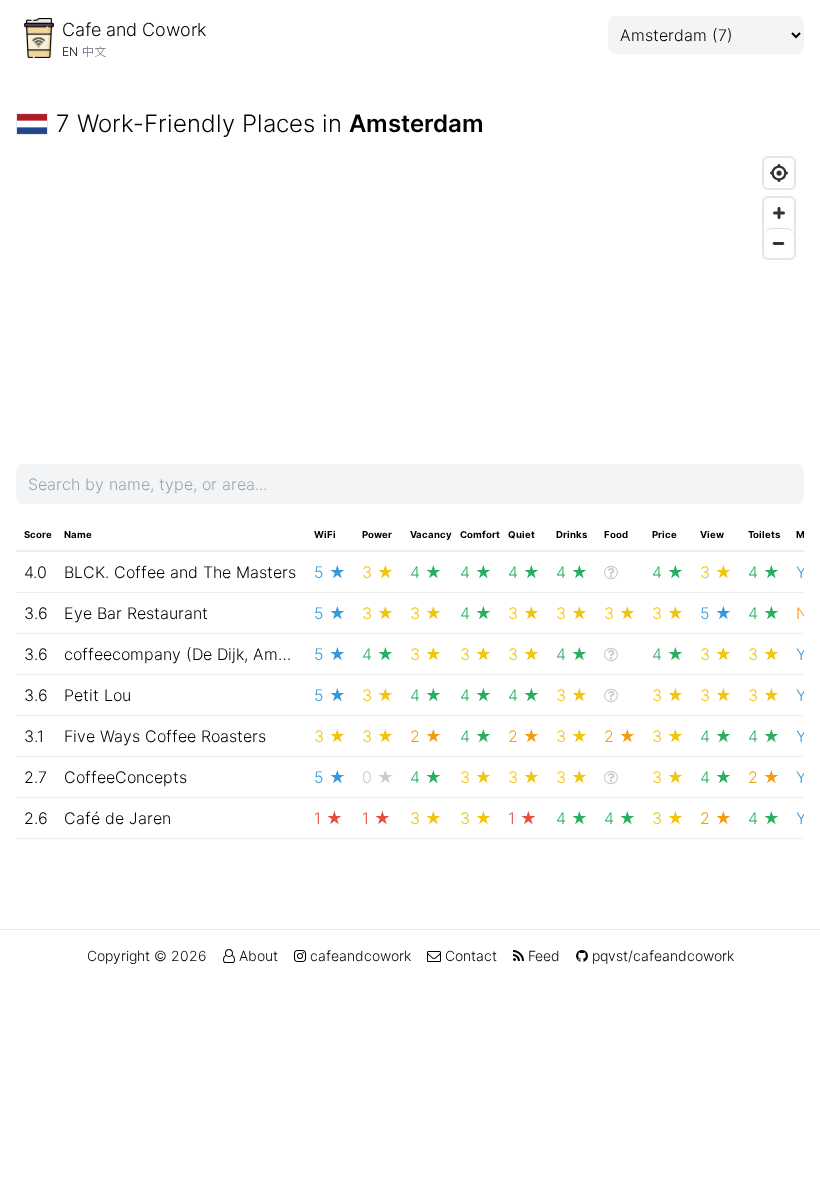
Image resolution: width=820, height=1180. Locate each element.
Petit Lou (97, 695)
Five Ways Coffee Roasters (165, 736)
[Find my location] (779, 173)
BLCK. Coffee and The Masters (180, 572)
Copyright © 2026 (147, 955)
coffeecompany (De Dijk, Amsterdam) (205, 654)
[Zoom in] (779, 213)
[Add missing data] (611, 572)
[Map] (410, 298)
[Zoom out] (779, 243)
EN (70, 51)
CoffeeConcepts (125, 777)
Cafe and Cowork (134, 29)
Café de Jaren (117, 818)
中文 (94, 51)
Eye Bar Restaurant (136, 613)
